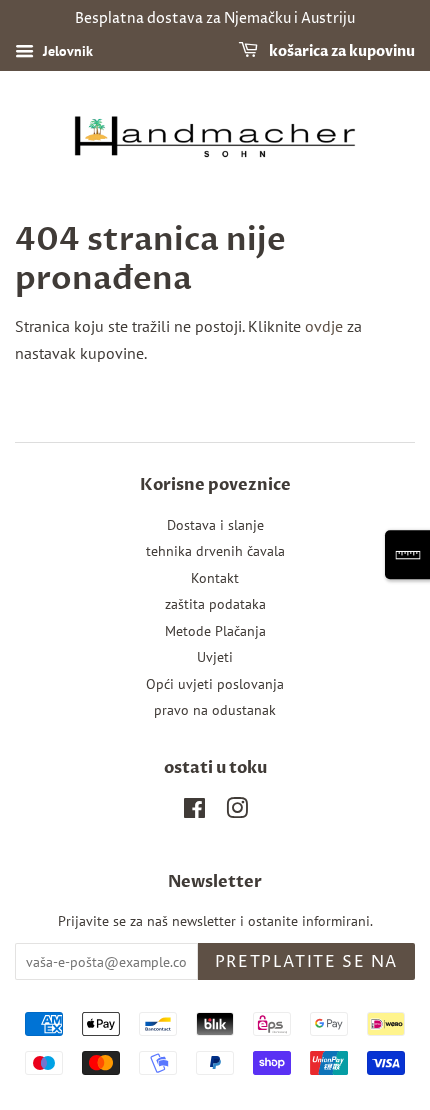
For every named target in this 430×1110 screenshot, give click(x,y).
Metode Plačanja (215, 631)
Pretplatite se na (306, 962)
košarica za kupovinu (340, 51)
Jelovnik (66, 51)
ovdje (324, 326)
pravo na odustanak (215, 710)
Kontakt (215, 578)
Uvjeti (215, 657)
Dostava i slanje (215, 525)
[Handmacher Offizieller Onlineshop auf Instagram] (237, 812)
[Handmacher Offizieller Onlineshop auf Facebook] (194, 812)
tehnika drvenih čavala (215, 551)
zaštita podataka (215, 604)
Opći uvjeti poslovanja (215, 684)
